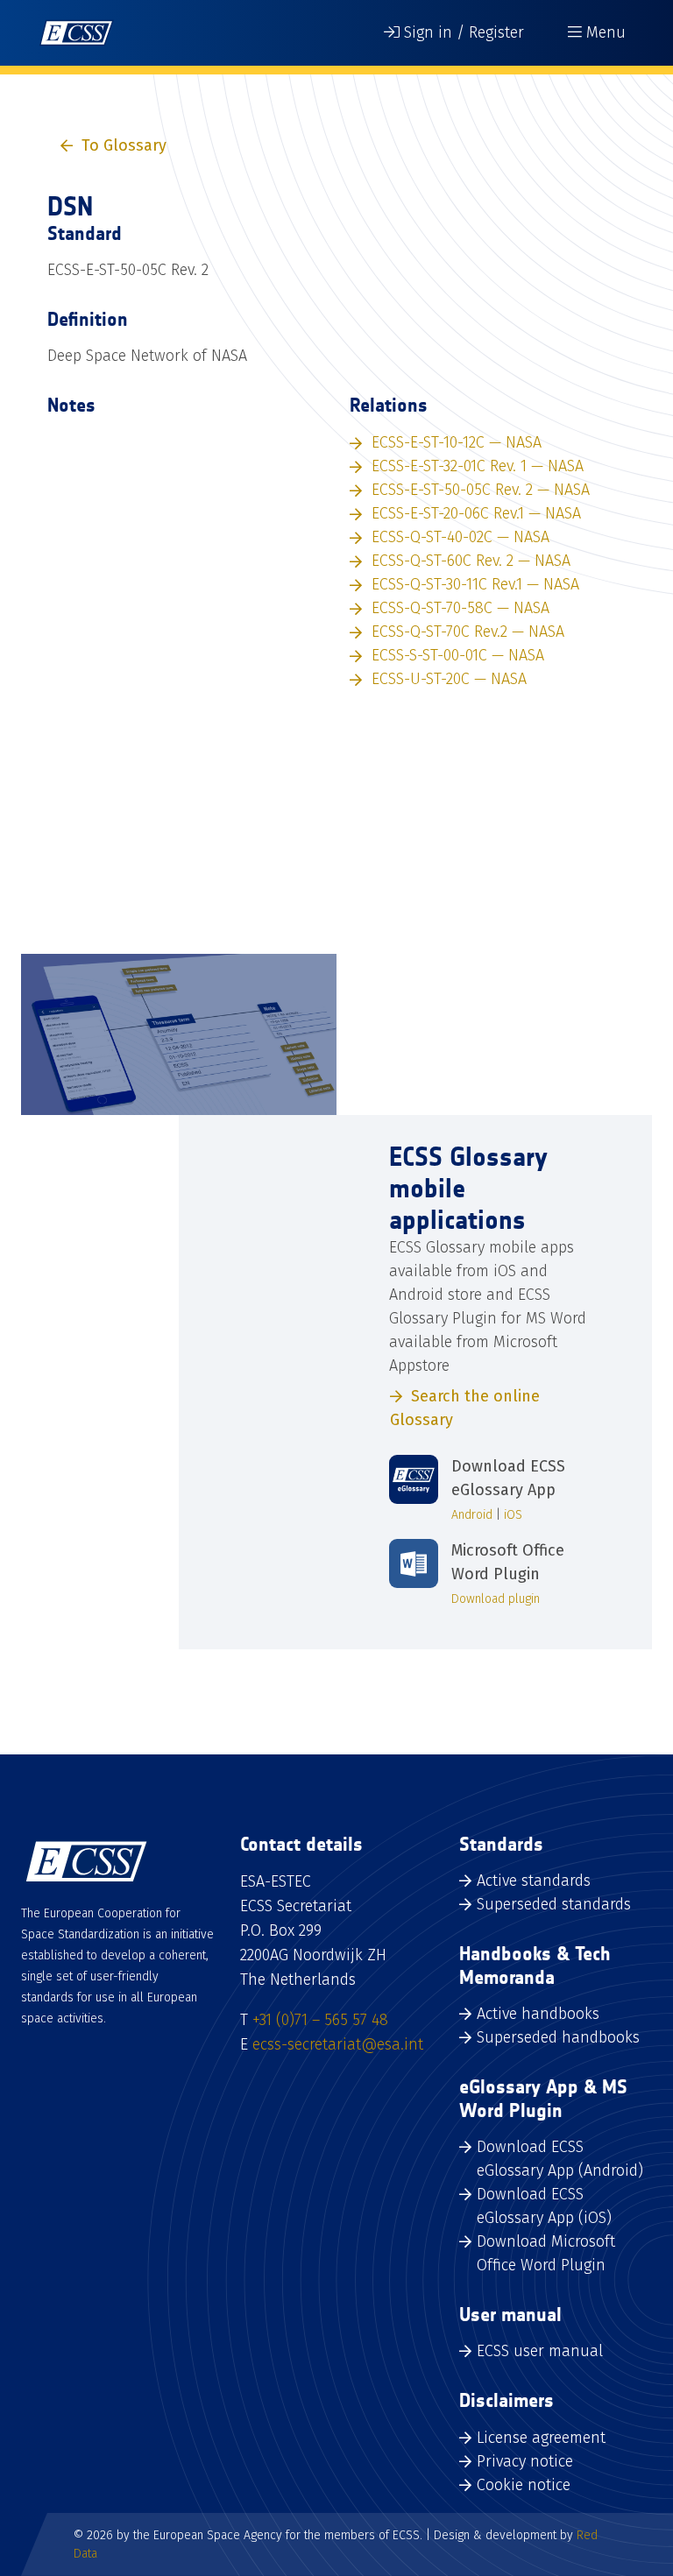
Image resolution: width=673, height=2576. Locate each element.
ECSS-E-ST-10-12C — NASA (457, 442)
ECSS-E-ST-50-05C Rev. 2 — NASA (481, 490)
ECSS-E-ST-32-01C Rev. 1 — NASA (478, 466)
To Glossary (124, 145)
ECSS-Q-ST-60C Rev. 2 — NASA (471, 561)
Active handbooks (538, 2014)
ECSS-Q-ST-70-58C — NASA (460, 608)
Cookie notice (524, 2485)
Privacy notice (525, 2461)
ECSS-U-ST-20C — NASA (449, 679)
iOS (513, 1515)
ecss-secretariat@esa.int (338, 2044)
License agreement (541, 2438)
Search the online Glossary (465, 1408)
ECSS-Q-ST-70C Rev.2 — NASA (468, 632)
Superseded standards (554, 1904)
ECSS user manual (540, 2351)
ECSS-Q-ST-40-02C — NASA (460, 537)
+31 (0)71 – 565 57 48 (320, 2020)
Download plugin (496, 1599)
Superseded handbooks (558, 2037)
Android (472, 1515)
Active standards (534, 1881)
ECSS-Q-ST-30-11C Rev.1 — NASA (475, 584)
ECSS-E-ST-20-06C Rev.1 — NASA (476, 513)
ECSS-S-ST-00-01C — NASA (458, 655)
